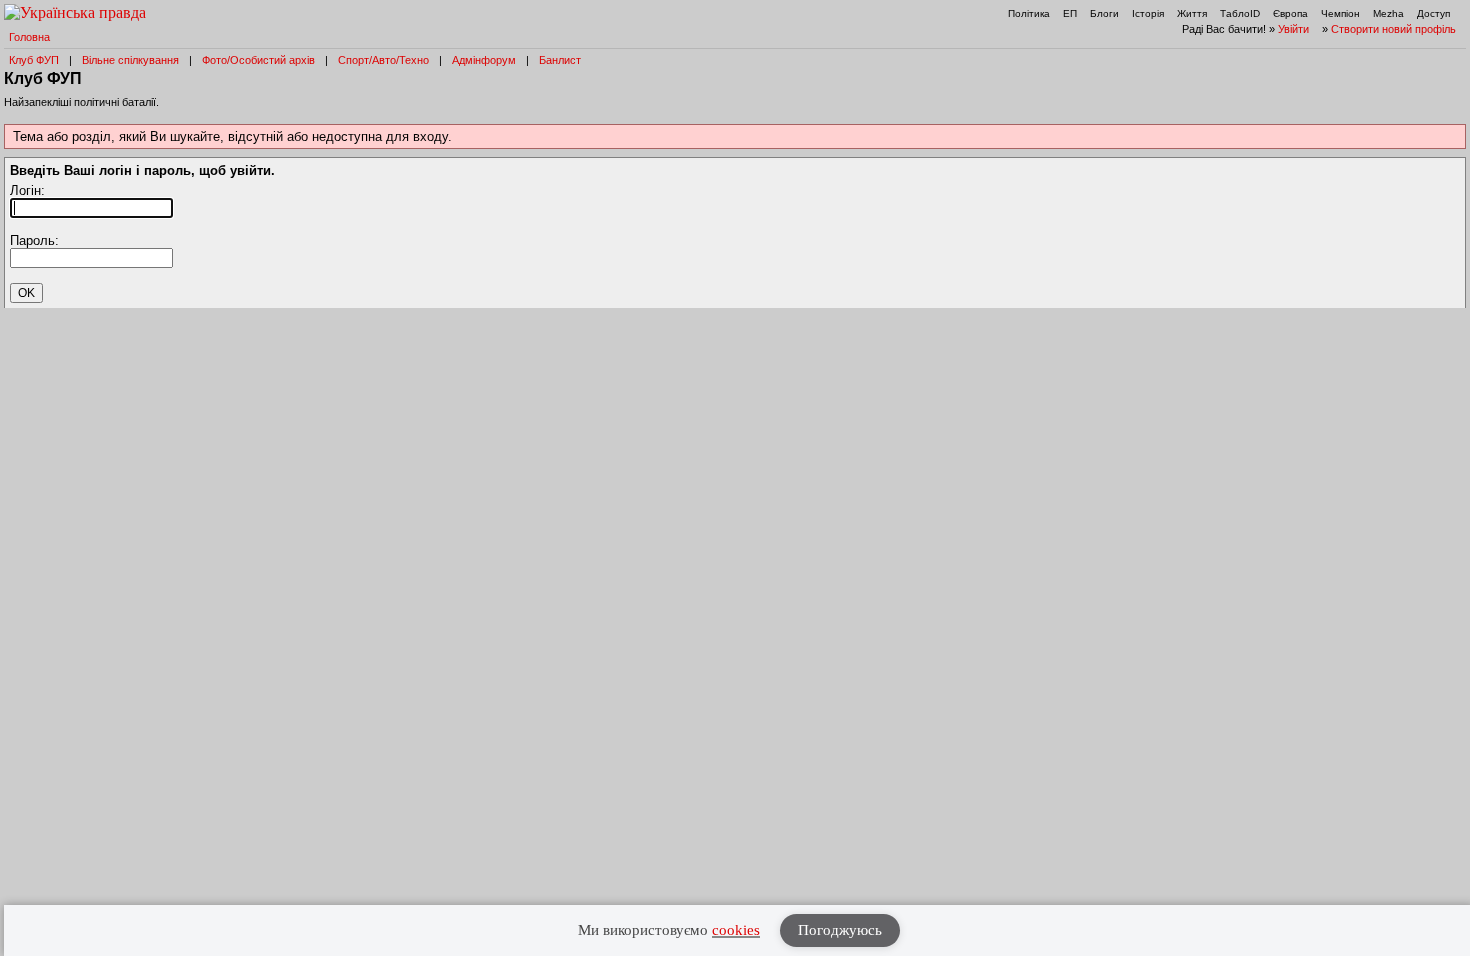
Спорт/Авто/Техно (383, 60)
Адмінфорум (484, 60)
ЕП (1070, 13)
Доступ (1433, 13)
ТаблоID (1240, 13)
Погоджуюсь (840, 930)
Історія (1148, 13)
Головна (29, 37)
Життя (1192, 13)
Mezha (1388, 13)
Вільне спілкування (130, 60)
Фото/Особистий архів (258, 60)
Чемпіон (1340, 13)
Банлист (560, 60)
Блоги (1104, 13)
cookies (736, 930)
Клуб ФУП (34, 60)
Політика (1029, 13)
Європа (1290, 13)
